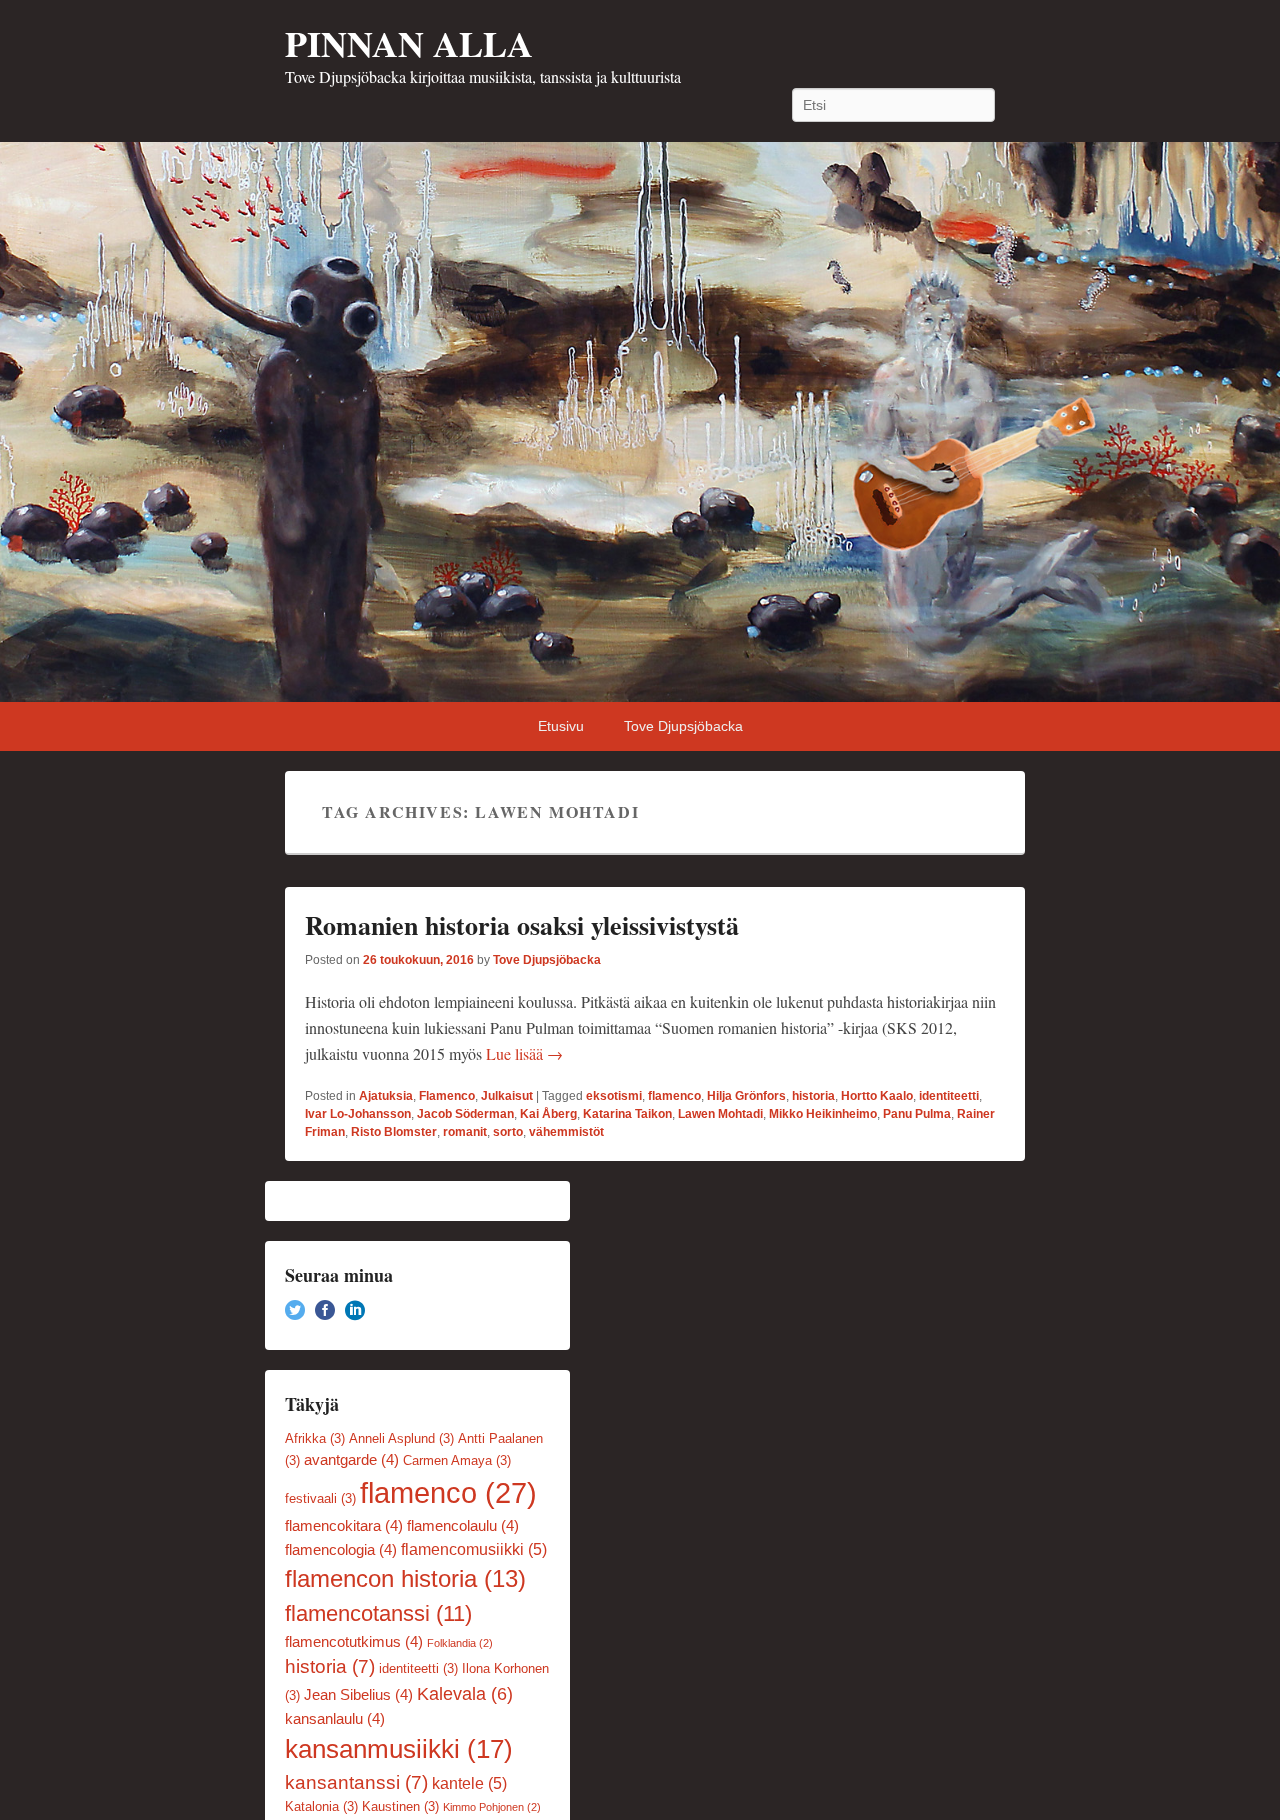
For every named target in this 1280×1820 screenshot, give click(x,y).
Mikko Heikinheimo (823, 1114)
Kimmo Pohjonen (492, 1807)
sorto (508, 1132)
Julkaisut (507, 1096)
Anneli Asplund (401, 1438)
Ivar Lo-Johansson (358, 1114)
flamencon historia (405, 1579)
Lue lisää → (524, 1053)
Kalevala (465, 1694)
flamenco (674, 1096)
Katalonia (321, 1806)
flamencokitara (344, 1526)
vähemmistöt (566, 1132)
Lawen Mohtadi (720, 1114)
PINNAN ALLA (409, 43)
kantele (469, 1783)
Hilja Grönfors (746, 1096)
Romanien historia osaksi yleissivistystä (522, 925)
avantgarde (351, 1460)
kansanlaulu (335, 1719)
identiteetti (949, 1096)
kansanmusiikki (399, 1749)
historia (813, 1096)
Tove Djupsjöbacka (683, 726)
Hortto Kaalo (877, 1096)
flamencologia (341, 1550)
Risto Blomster (394, 1132)
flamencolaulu (463, 1526)
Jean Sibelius (358, 1695)
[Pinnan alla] (640, 422)
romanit (465, 1132)
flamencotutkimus (354, 1642)
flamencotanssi (378, 1613)
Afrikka (315, 1438)
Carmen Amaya (457, 1460)
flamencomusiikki (474, 1549)
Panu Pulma (917, 1114)
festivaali (320, 1498)
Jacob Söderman (465, 1114)
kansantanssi (356, 1782)
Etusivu (561, 726)
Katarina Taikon (627, 1114)
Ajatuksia (386, 1096)
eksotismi (614, 1096)
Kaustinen (400, 1806)
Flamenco (447, 1096)
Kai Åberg (548, 1114)
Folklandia (460, 1643)
